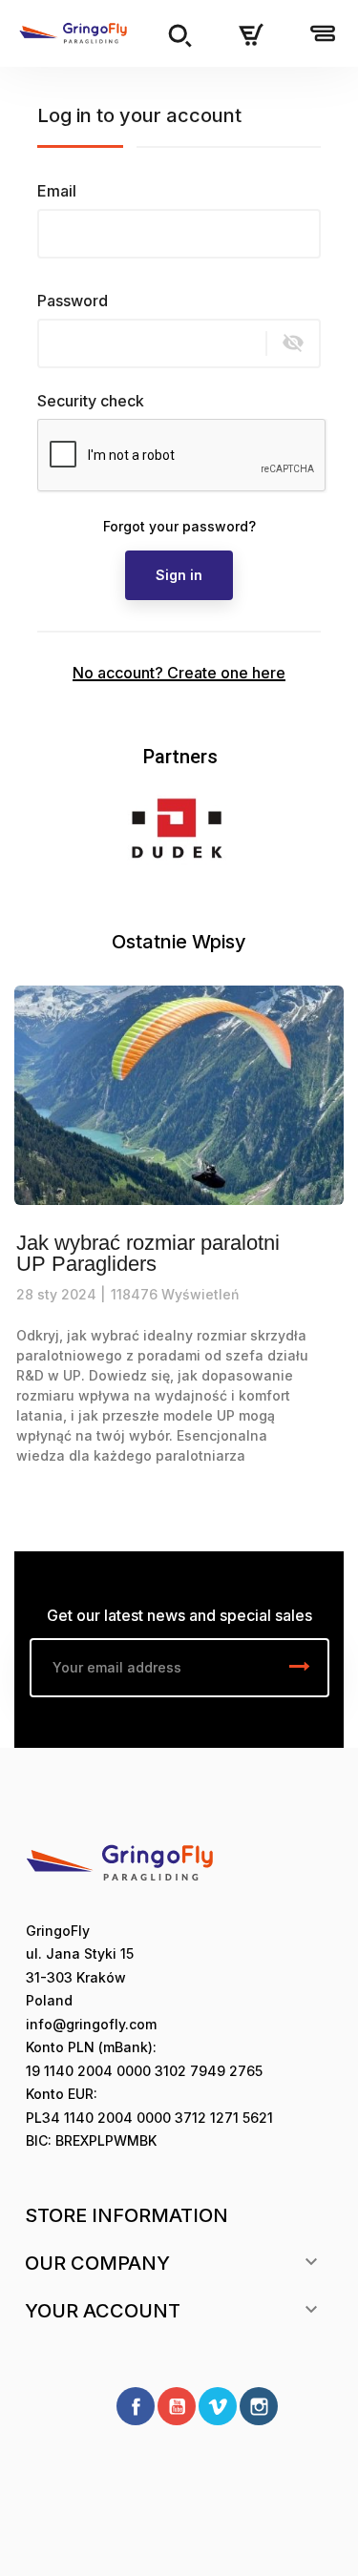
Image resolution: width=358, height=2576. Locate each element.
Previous (53, 828)
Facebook (136, 2406)
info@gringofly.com (91, 2024)
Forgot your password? (179, 526)
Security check (91, 401)
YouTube (177, 2406)
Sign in (179, 575)
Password (73, 301)
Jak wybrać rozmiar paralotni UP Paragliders (148, 1254)
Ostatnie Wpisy (179, 942)
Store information (126, 2215)
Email (57, 191)
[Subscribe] (300, 1668)
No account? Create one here (179, 673)
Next (305, 828)
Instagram (259, 2406)
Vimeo (218, 2406)
